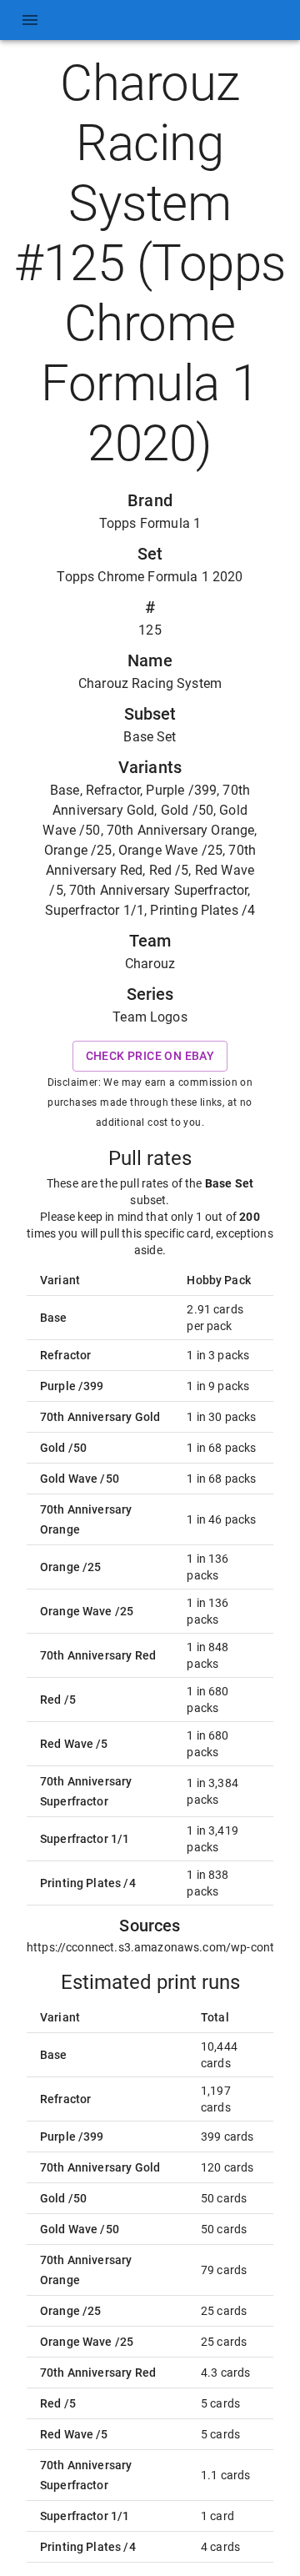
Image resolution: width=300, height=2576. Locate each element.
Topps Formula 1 (150, 523)
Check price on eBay (150, 1056)
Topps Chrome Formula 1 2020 (150, 577)
